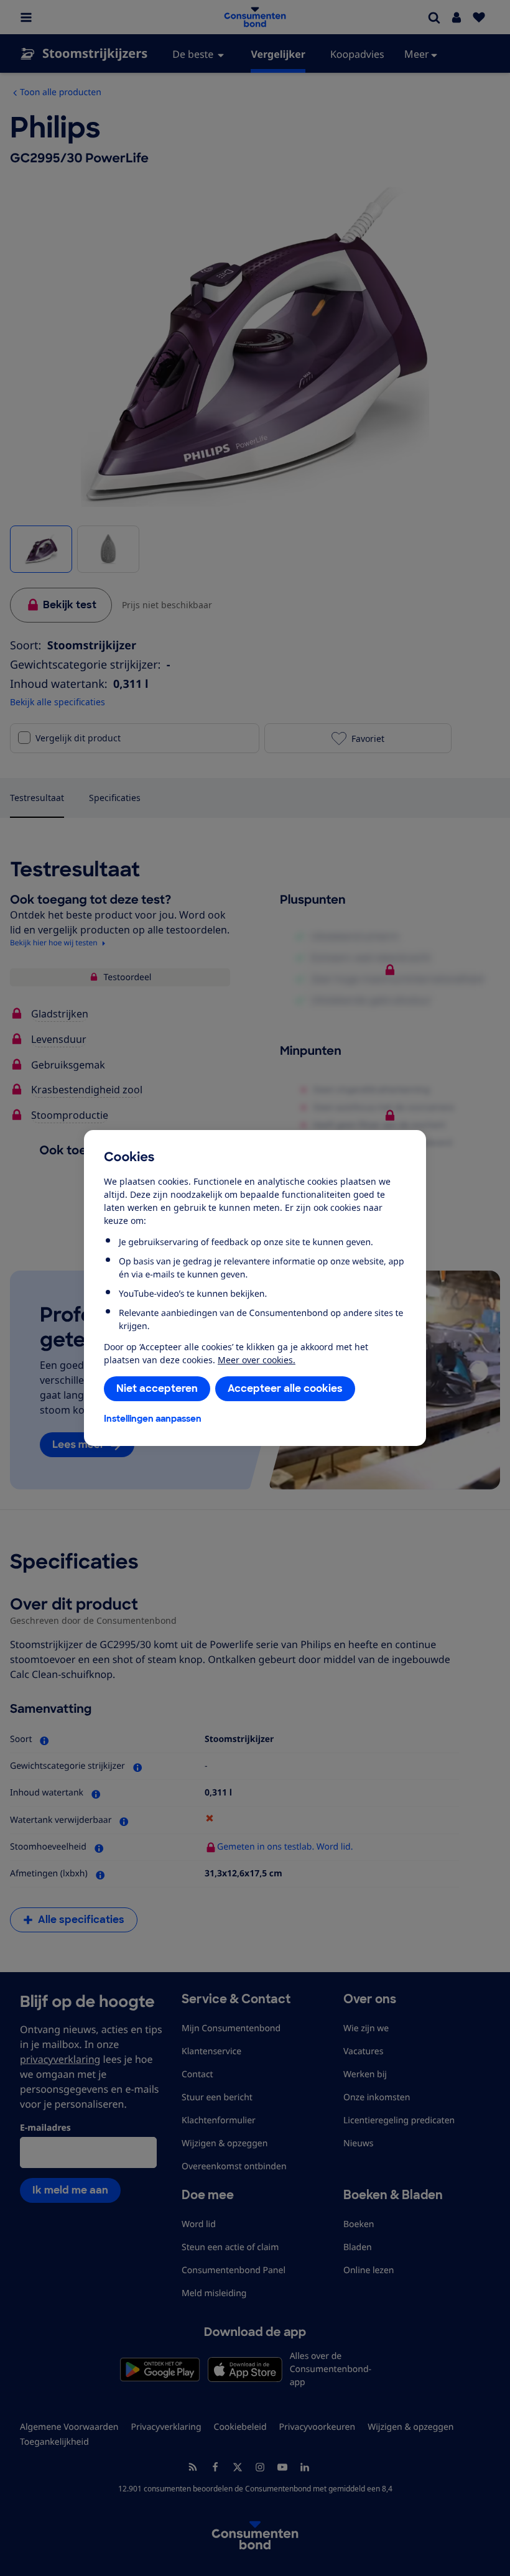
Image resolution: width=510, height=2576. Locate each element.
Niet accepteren (157, 1388)
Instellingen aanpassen (153, 1419)
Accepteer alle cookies (285, 1388)
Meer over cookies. (257, 1360)
